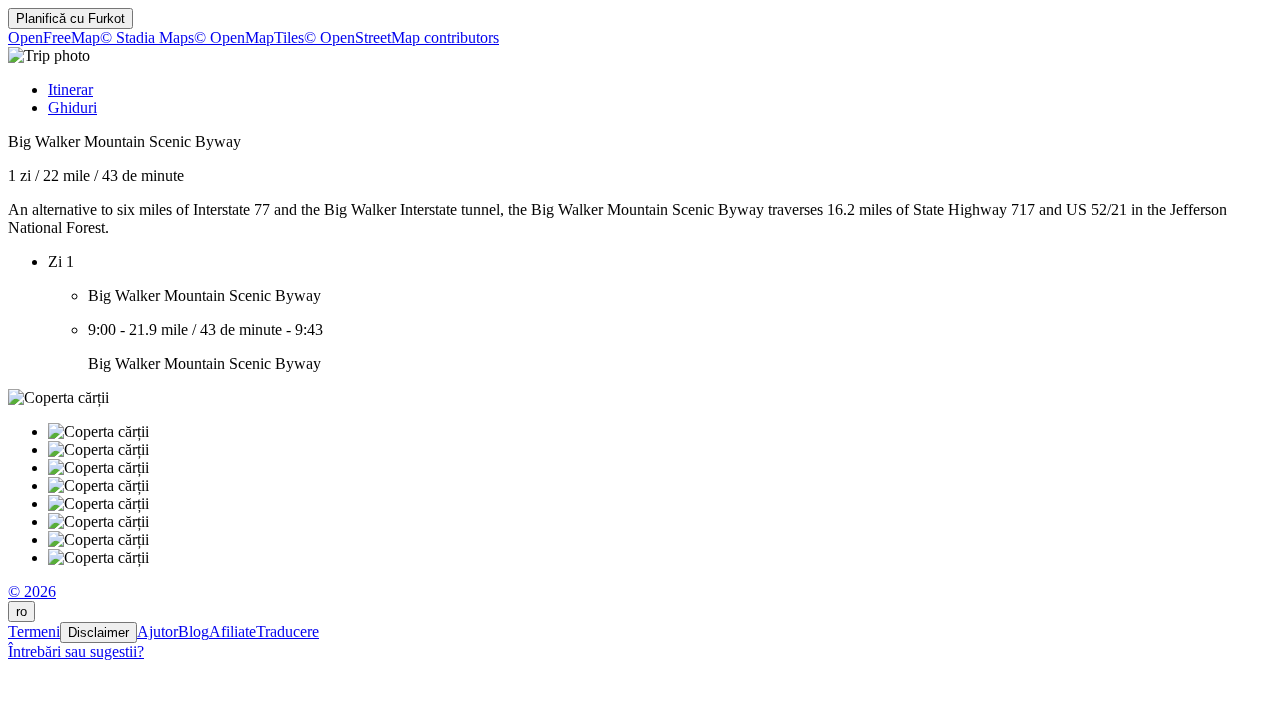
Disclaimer (98, 632)
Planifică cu (70, 18)
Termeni (34, 631)
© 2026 (32, 591)
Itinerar (70, 89)
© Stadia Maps (147, 37)
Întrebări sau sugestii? (76, 651)
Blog (193, 631)
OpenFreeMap (54, 37)
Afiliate (232, 631)
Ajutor (157, 631)
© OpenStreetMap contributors (401, 37)
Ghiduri (72, 107)
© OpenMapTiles (249, 37)
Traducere (287, 631)
